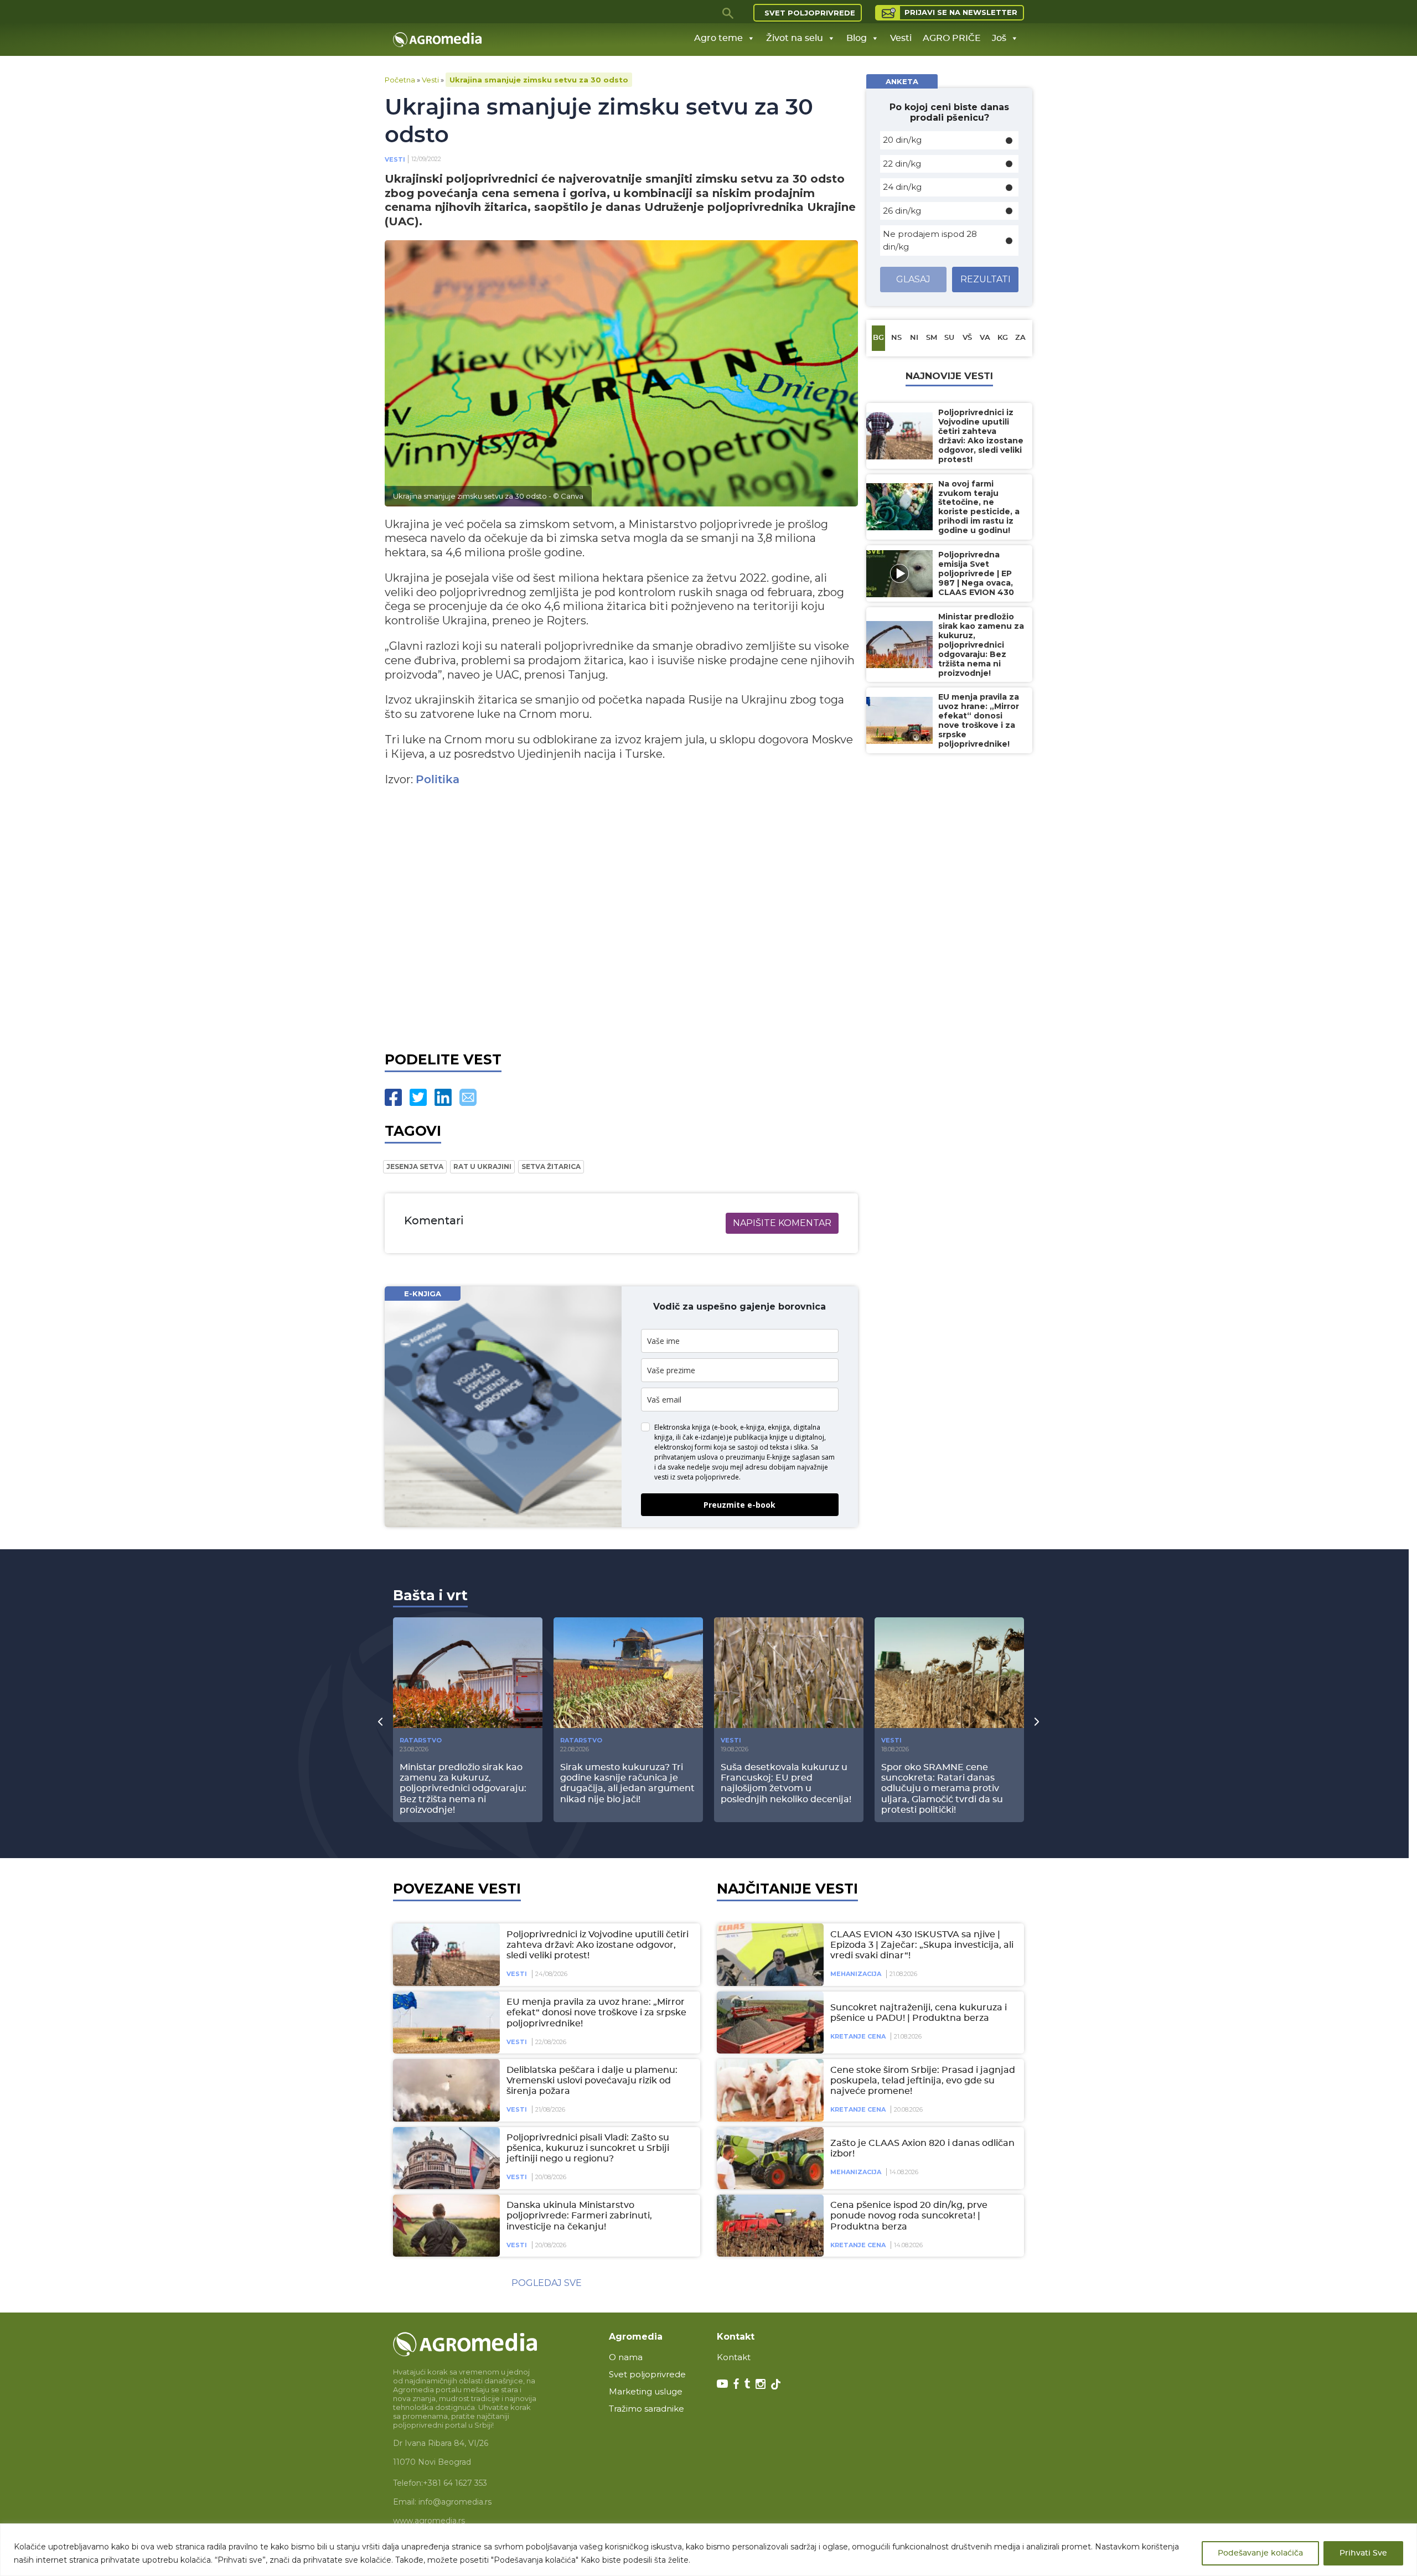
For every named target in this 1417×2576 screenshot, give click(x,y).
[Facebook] (393, 1097)
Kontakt (734, 2357)
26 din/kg (902, 211)
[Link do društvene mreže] (722, 2383)
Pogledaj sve (547, 2283)
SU (949, 338)
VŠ (967, 338)
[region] (708, 2550)
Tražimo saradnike (647, 2409)
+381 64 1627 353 (455, 2483)
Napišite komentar (782, 1223)
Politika (438, 780)
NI (914, 338)
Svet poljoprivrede (810, 13)
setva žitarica (551, 1167)
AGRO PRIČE (952, 38)
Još (999, 38)
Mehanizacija (856, 1974)
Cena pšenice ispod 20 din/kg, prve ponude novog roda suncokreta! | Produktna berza (909, 2216)
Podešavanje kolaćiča (1260, 2553)
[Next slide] (1037, 1721)
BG (878, 338)
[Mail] (468, 1097)
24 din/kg (902, 187)
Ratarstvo (421, 1740)
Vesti (901, 38)
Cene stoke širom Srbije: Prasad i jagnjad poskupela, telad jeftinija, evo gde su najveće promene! (923, 2081)
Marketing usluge (646, 2391)
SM (932, 338)
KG (1003, 338)
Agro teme (718, 38)
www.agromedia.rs (429, 2521)
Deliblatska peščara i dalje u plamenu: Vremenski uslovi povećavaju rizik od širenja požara (592, 2081)
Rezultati (986, 279)
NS (896, 338)
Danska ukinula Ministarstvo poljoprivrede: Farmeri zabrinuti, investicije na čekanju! (579, 2216)
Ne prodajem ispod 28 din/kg (930, 240)
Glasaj (913, 279)
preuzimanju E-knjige (758, 1457)
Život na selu (795, 38)
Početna (400, 80)
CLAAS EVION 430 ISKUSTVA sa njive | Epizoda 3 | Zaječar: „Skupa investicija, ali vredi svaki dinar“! (922, 1945)
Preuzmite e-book (739, 1505)
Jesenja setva (415, 1167)
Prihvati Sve (1363, 2553)
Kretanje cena (858, 2036)
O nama (626, 2357)
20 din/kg (902, 140)
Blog (857, 38)
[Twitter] (418, 1097)
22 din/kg (902, 164)
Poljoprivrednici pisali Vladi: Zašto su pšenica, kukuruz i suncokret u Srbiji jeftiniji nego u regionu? (588, 2148)
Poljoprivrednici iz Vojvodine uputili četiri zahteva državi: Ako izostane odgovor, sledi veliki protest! (598, 1945)
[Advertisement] (621, 916)
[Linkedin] (443, 1097)
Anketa (902, 81)
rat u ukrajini (482, 1167)
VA (985, 338)
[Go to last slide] (380, 1721)
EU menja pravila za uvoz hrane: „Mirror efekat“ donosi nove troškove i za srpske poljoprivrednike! (596, 2013)
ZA (1020, 338)
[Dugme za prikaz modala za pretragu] (728, 13)
